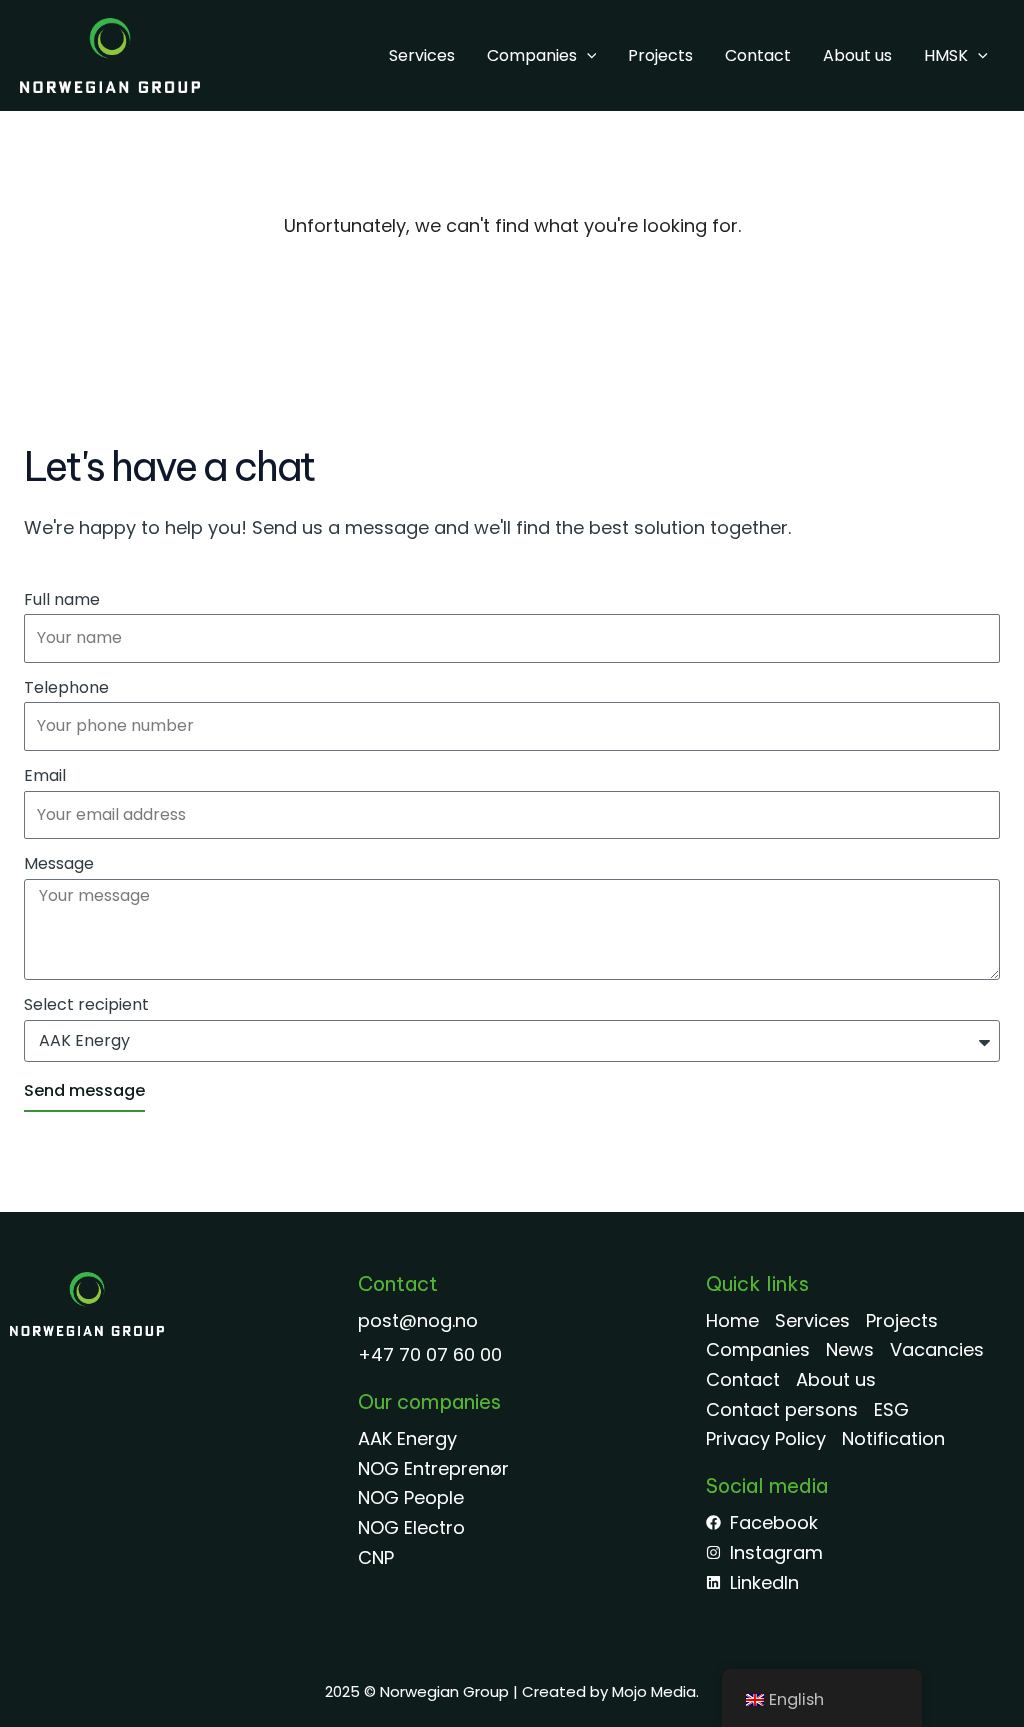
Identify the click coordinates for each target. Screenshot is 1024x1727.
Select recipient (86, 1004)
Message (59, 863)
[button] (587, 56)
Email (45, 775)
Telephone (66, 687)
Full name (62, 599)
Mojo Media (654, 1691)
